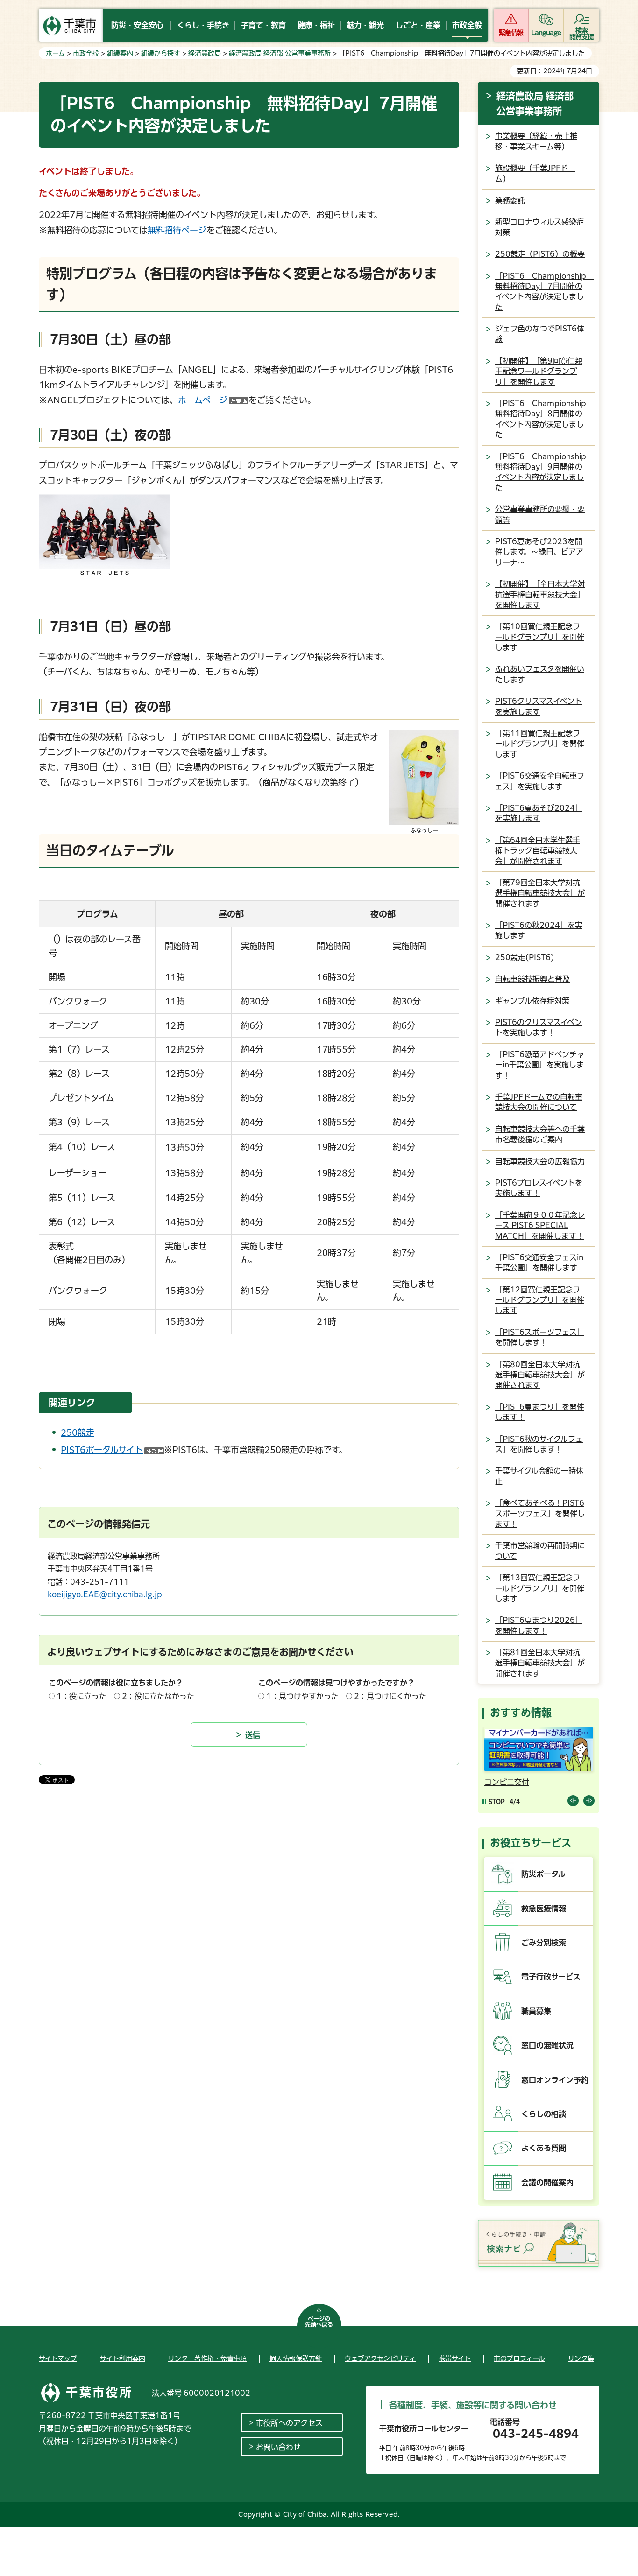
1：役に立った (82, 1696)
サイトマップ (58, 2358)
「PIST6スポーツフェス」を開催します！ (540, 1337)
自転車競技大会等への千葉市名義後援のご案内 (540, 1134)
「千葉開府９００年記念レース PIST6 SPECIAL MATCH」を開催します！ (540, 1225)
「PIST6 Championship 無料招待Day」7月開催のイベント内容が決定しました (544, 291)
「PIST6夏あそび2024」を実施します (539, 813)
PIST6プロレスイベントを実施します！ (539, 1188)
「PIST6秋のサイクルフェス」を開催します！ (539, 1444)
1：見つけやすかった (302, 1696)
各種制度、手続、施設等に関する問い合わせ (473, 2405)
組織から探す (161, 53)
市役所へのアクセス (289, 2423)
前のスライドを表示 (573, 1801)
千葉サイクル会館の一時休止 (539, 1476)
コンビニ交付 (507, 1782)
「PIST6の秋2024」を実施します (539, 930)
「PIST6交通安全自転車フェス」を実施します (540, 781)
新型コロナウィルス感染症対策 (539, 227)
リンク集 (581, 2358)
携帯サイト (455, 2358)
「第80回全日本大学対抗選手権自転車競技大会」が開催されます (540, 1375)
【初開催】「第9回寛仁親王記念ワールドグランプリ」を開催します (539, 371)
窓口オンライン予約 (555, 2080)
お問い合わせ (278, 2447)
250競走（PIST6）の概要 (540, 254)
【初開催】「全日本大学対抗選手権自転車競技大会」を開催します (540, 594)
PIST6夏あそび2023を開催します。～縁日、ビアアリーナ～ (539, 552)
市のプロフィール (519, 2358)
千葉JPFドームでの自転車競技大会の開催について (539, 1102)
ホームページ (213, 400)
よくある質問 (544, 2148)
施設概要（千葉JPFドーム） (535, 173)
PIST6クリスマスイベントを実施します (539, 706)
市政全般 (86, 53)
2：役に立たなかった (158, 1696)
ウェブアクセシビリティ (380, 2358)
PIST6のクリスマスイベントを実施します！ (539, 1027)
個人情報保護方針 (296, 2358)
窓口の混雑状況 (547, 2045)
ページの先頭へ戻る (319, 2322)
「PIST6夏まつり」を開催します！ (540, 1412)
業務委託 (510, 200)
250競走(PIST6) (525, 957)
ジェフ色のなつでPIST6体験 (540, 334)
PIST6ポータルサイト (112, 1450)
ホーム (55, 53)
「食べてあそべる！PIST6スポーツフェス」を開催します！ (540, 1513)
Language (546, 33)
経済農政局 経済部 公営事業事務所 (280, 53)
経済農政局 (205, 53)
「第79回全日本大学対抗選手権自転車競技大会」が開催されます (540, 893)
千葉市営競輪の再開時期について (540, 1551)
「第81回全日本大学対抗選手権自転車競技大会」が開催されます (540, 1663)
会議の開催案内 (547, 2183)
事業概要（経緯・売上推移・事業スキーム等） (536, 141)
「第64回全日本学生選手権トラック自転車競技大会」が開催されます (538, 851)
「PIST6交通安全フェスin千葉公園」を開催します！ (540, 1263)
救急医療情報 (544, 1909)
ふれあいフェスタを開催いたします (540, 674)
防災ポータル (543, 1874)
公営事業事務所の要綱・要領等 (540, 514)
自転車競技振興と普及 (532, 979)
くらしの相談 (544, 2114)
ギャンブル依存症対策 (532, 1001)
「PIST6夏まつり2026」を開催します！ (539, 1625)
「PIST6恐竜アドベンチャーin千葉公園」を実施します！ (540, 1065)
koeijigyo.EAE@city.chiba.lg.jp (105, 1594)
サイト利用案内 (123, 2358)
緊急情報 (511, 33)
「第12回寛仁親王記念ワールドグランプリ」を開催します (540, 1300)
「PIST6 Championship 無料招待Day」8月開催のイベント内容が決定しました (544, 419)
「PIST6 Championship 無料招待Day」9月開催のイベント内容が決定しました (544, 472)
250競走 (78, 1432)
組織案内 (120, 53)
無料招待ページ (177, 230)
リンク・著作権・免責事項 (207, 2358)
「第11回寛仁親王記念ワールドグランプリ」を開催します (540, 744)
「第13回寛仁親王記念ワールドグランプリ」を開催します (540, 1588)
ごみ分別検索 (544, 1943)
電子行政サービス (551, 1977)
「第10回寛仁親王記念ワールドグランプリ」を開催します (540, 637)
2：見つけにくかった (390, 1696)
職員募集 (536, 2011)
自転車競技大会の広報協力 (540, 1161)
